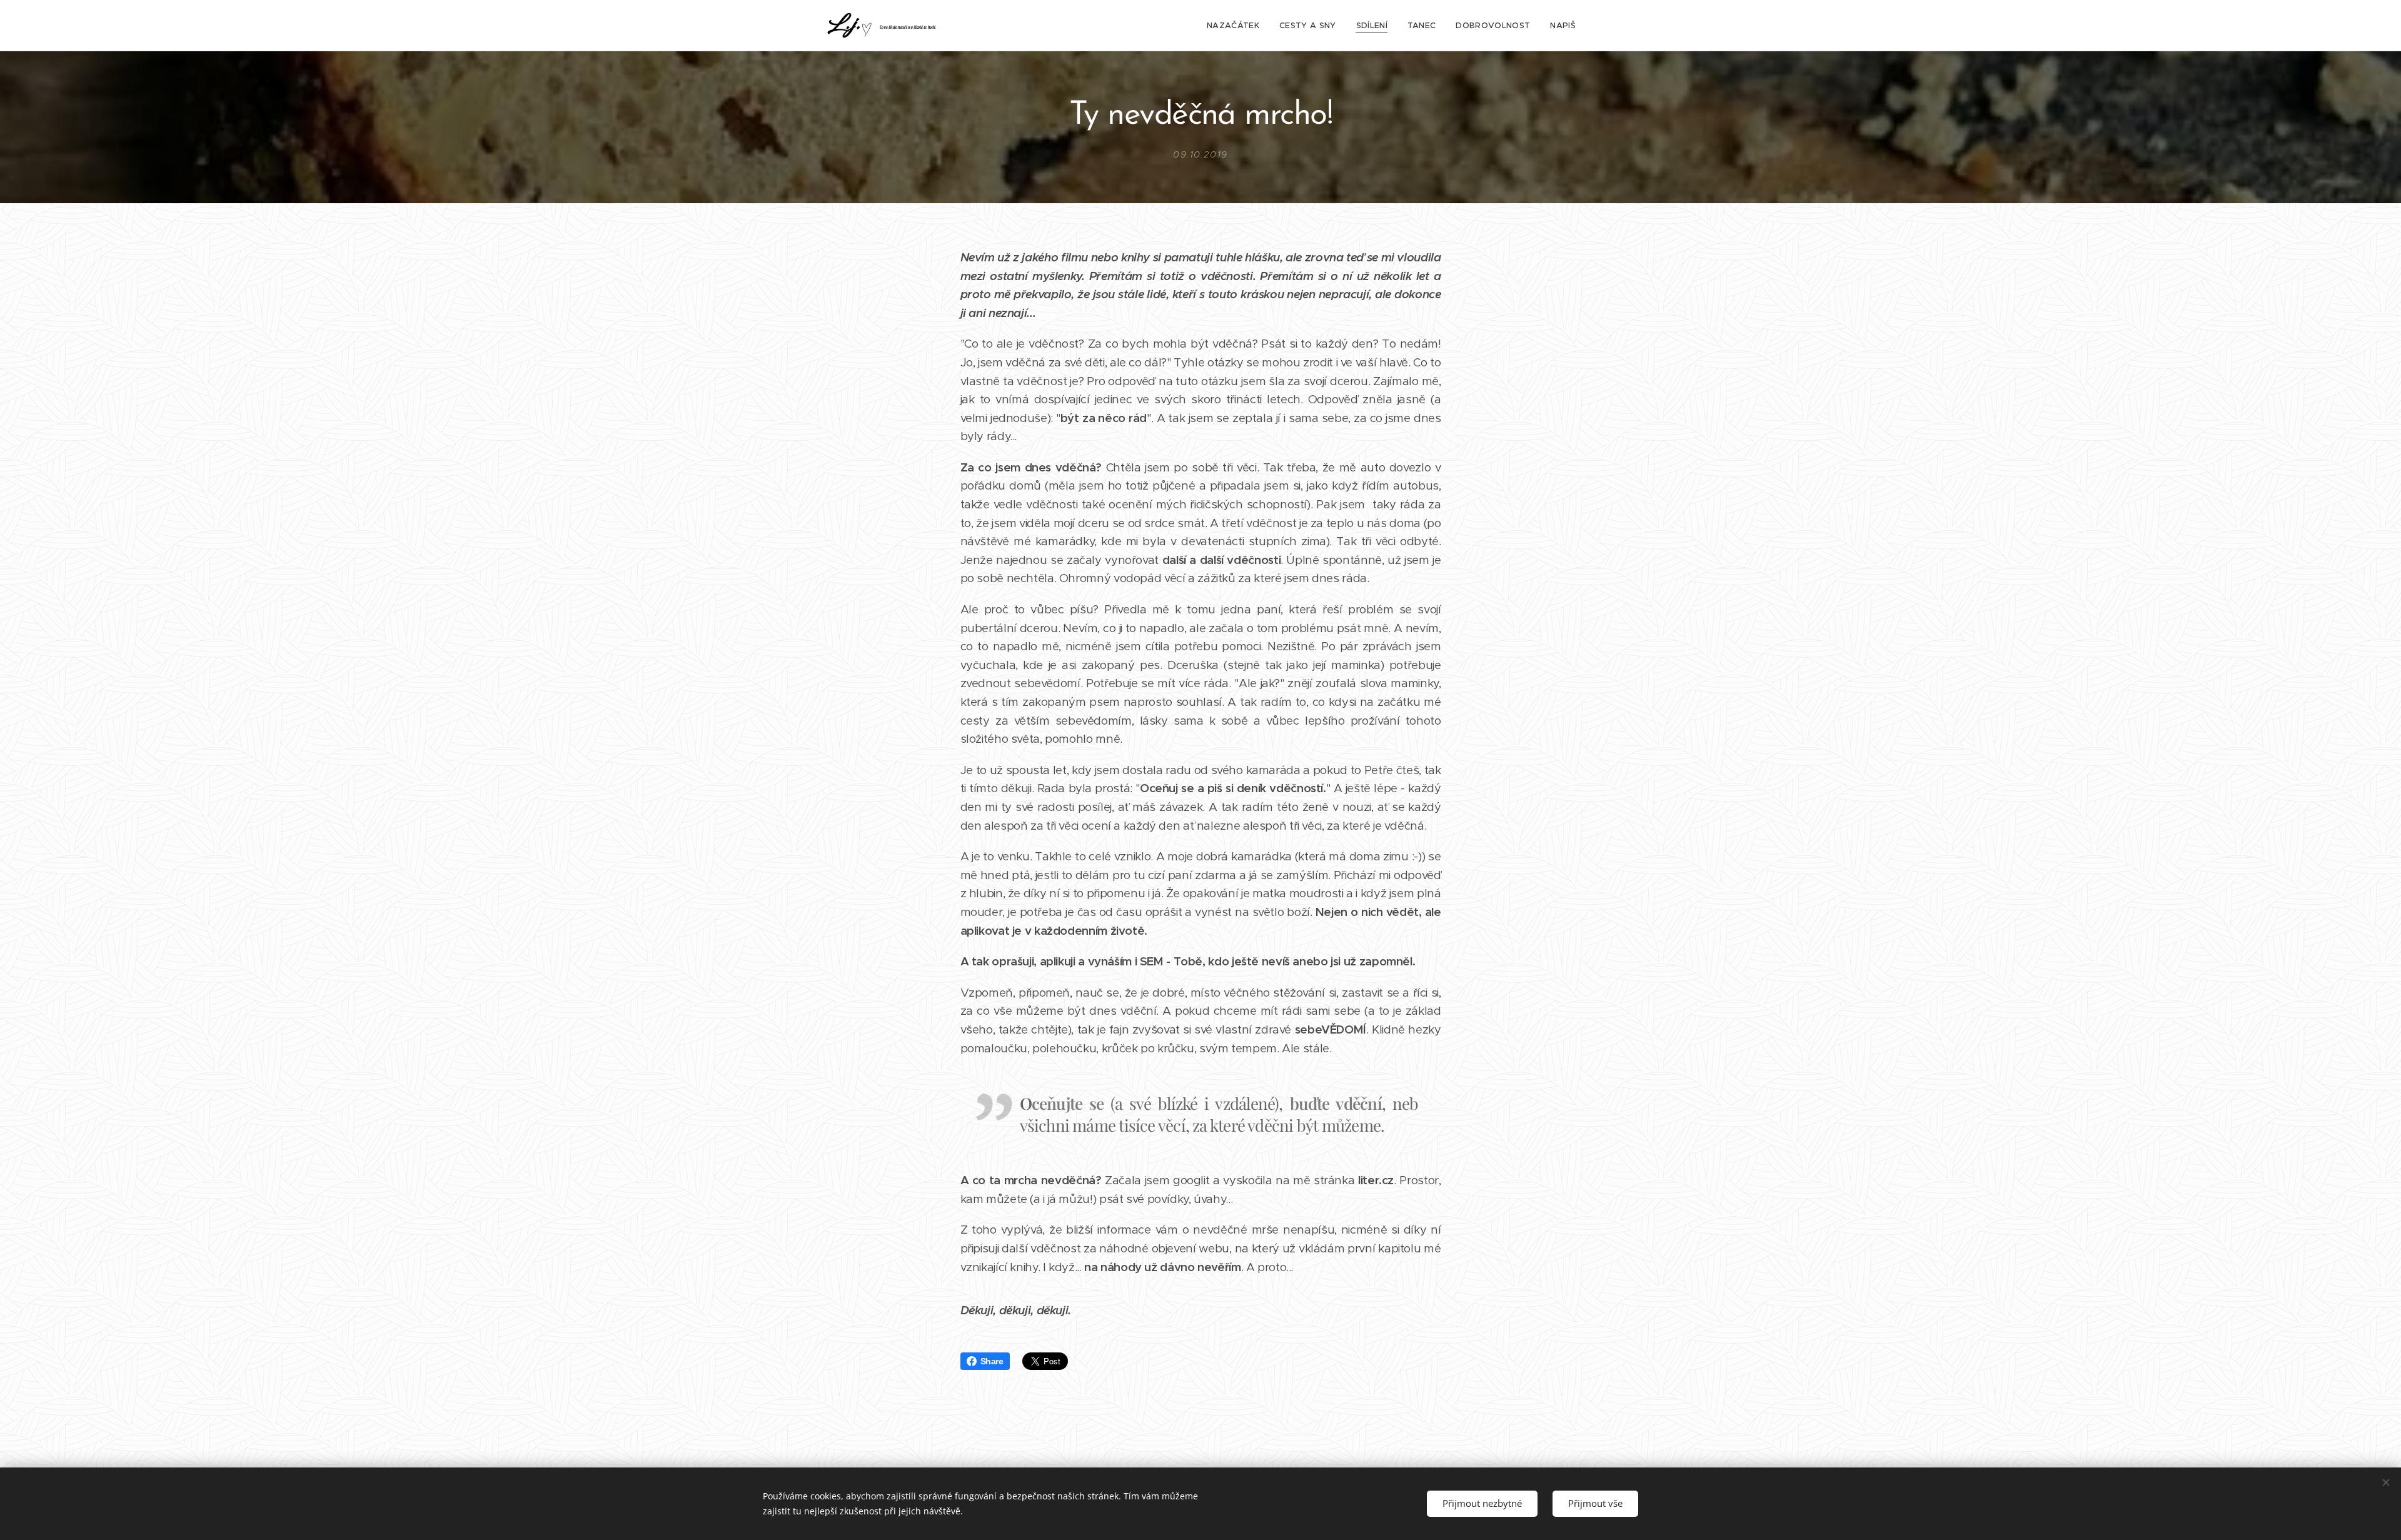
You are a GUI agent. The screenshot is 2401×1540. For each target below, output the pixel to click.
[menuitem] (1236, 26)
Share (992, 1361)
